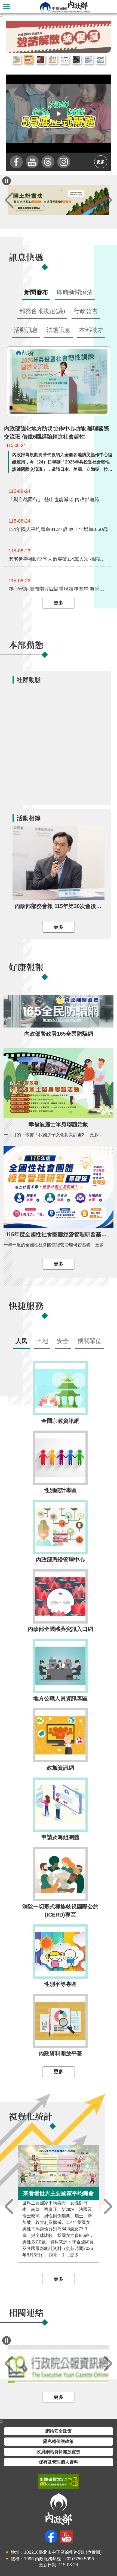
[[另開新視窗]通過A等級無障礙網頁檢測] (59, 2482)
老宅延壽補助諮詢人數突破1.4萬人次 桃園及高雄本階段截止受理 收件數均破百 (59, 559)
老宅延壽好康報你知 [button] (53, 60)
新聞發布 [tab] (36, 292)
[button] (59, 114)
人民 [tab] (21, 1341)
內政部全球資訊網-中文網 (65, 7)
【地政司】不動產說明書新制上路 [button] (64, 60)
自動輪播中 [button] (7, 181)
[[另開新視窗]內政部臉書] (16, 162)
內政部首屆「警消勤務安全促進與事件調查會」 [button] (41, 60)
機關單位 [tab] (90, 1341)
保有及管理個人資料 (59, 2462)
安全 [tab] (63, 1341)
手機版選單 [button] (7, 7)
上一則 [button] (9, 200)
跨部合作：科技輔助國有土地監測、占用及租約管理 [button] (100, 60)
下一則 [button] (108, 200)
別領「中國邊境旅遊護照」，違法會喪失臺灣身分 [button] (76, 60)
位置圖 (94, 2552)
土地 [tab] (42, 1341)
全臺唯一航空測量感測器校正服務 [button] (88, 60)
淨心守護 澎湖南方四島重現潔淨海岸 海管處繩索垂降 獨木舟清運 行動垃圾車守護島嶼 (59, 589)
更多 (101, 162)
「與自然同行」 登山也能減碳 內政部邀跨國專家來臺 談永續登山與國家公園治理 (59, 500)
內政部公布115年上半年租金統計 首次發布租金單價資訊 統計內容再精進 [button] (17, 60)
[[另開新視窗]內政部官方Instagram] (64, 162)
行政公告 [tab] (86, 311)
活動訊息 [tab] (26, 330)
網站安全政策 (59, 2431)
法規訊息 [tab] (59, 330)
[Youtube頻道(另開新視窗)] (67, 2537)
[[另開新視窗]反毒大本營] (59, 2364)
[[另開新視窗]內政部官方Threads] (48, 162)
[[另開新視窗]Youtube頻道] (32, 162)
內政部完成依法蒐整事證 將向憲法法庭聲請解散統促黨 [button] (29, 60)
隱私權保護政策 (59, 2441)
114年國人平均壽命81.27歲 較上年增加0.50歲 (58, 529)
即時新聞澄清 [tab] (75, 292)
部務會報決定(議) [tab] (42, 311)
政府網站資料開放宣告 (59, 2452)
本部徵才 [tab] (91, 330)
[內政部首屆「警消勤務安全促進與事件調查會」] (59, 37)
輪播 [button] (102, 30)
